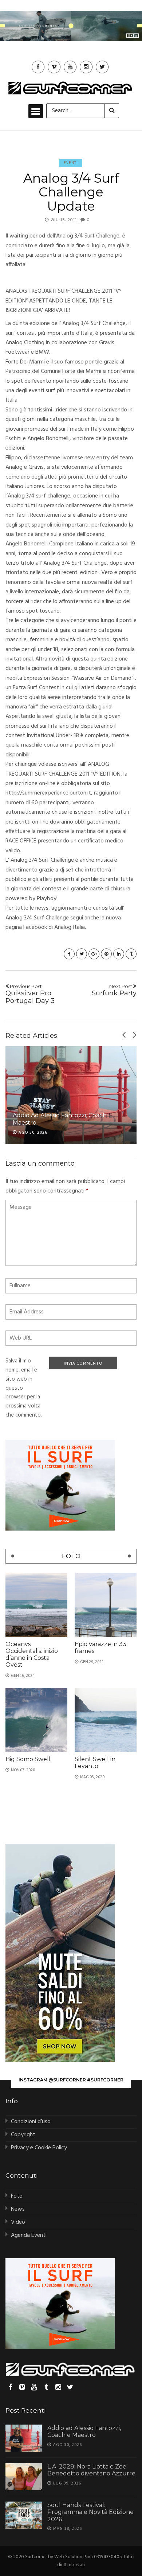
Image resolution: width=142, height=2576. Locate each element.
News (18, 2209)
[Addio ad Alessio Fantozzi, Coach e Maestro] (71, 1095)
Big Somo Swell (28, 1759)
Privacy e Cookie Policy (39, 2148)
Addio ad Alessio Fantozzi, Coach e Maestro (84, 2431)
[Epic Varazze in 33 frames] (106, 1605)
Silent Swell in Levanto (95, 1763)
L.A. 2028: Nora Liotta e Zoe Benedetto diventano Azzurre (91, 2470)
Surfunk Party (114, 990)
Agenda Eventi (29, 2235)
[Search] (112, 111)
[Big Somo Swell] (36, 1720)
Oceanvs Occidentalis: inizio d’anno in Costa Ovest (32, 1655)
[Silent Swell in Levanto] (106, 1720)
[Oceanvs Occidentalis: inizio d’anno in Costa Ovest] (36, 1605)
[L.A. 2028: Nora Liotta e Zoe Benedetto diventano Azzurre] (24, 2477)
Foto (17, 2196)
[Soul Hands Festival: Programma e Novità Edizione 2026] (24, 2515)
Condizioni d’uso (31, 2122)
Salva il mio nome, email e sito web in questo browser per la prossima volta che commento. (24, 1388)
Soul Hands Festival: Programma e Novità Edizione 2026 (90, 2512)
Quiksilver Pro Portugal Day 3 (30, 994)
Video (18, 2222)
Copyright (23, 2135)
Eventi (71, 163)
